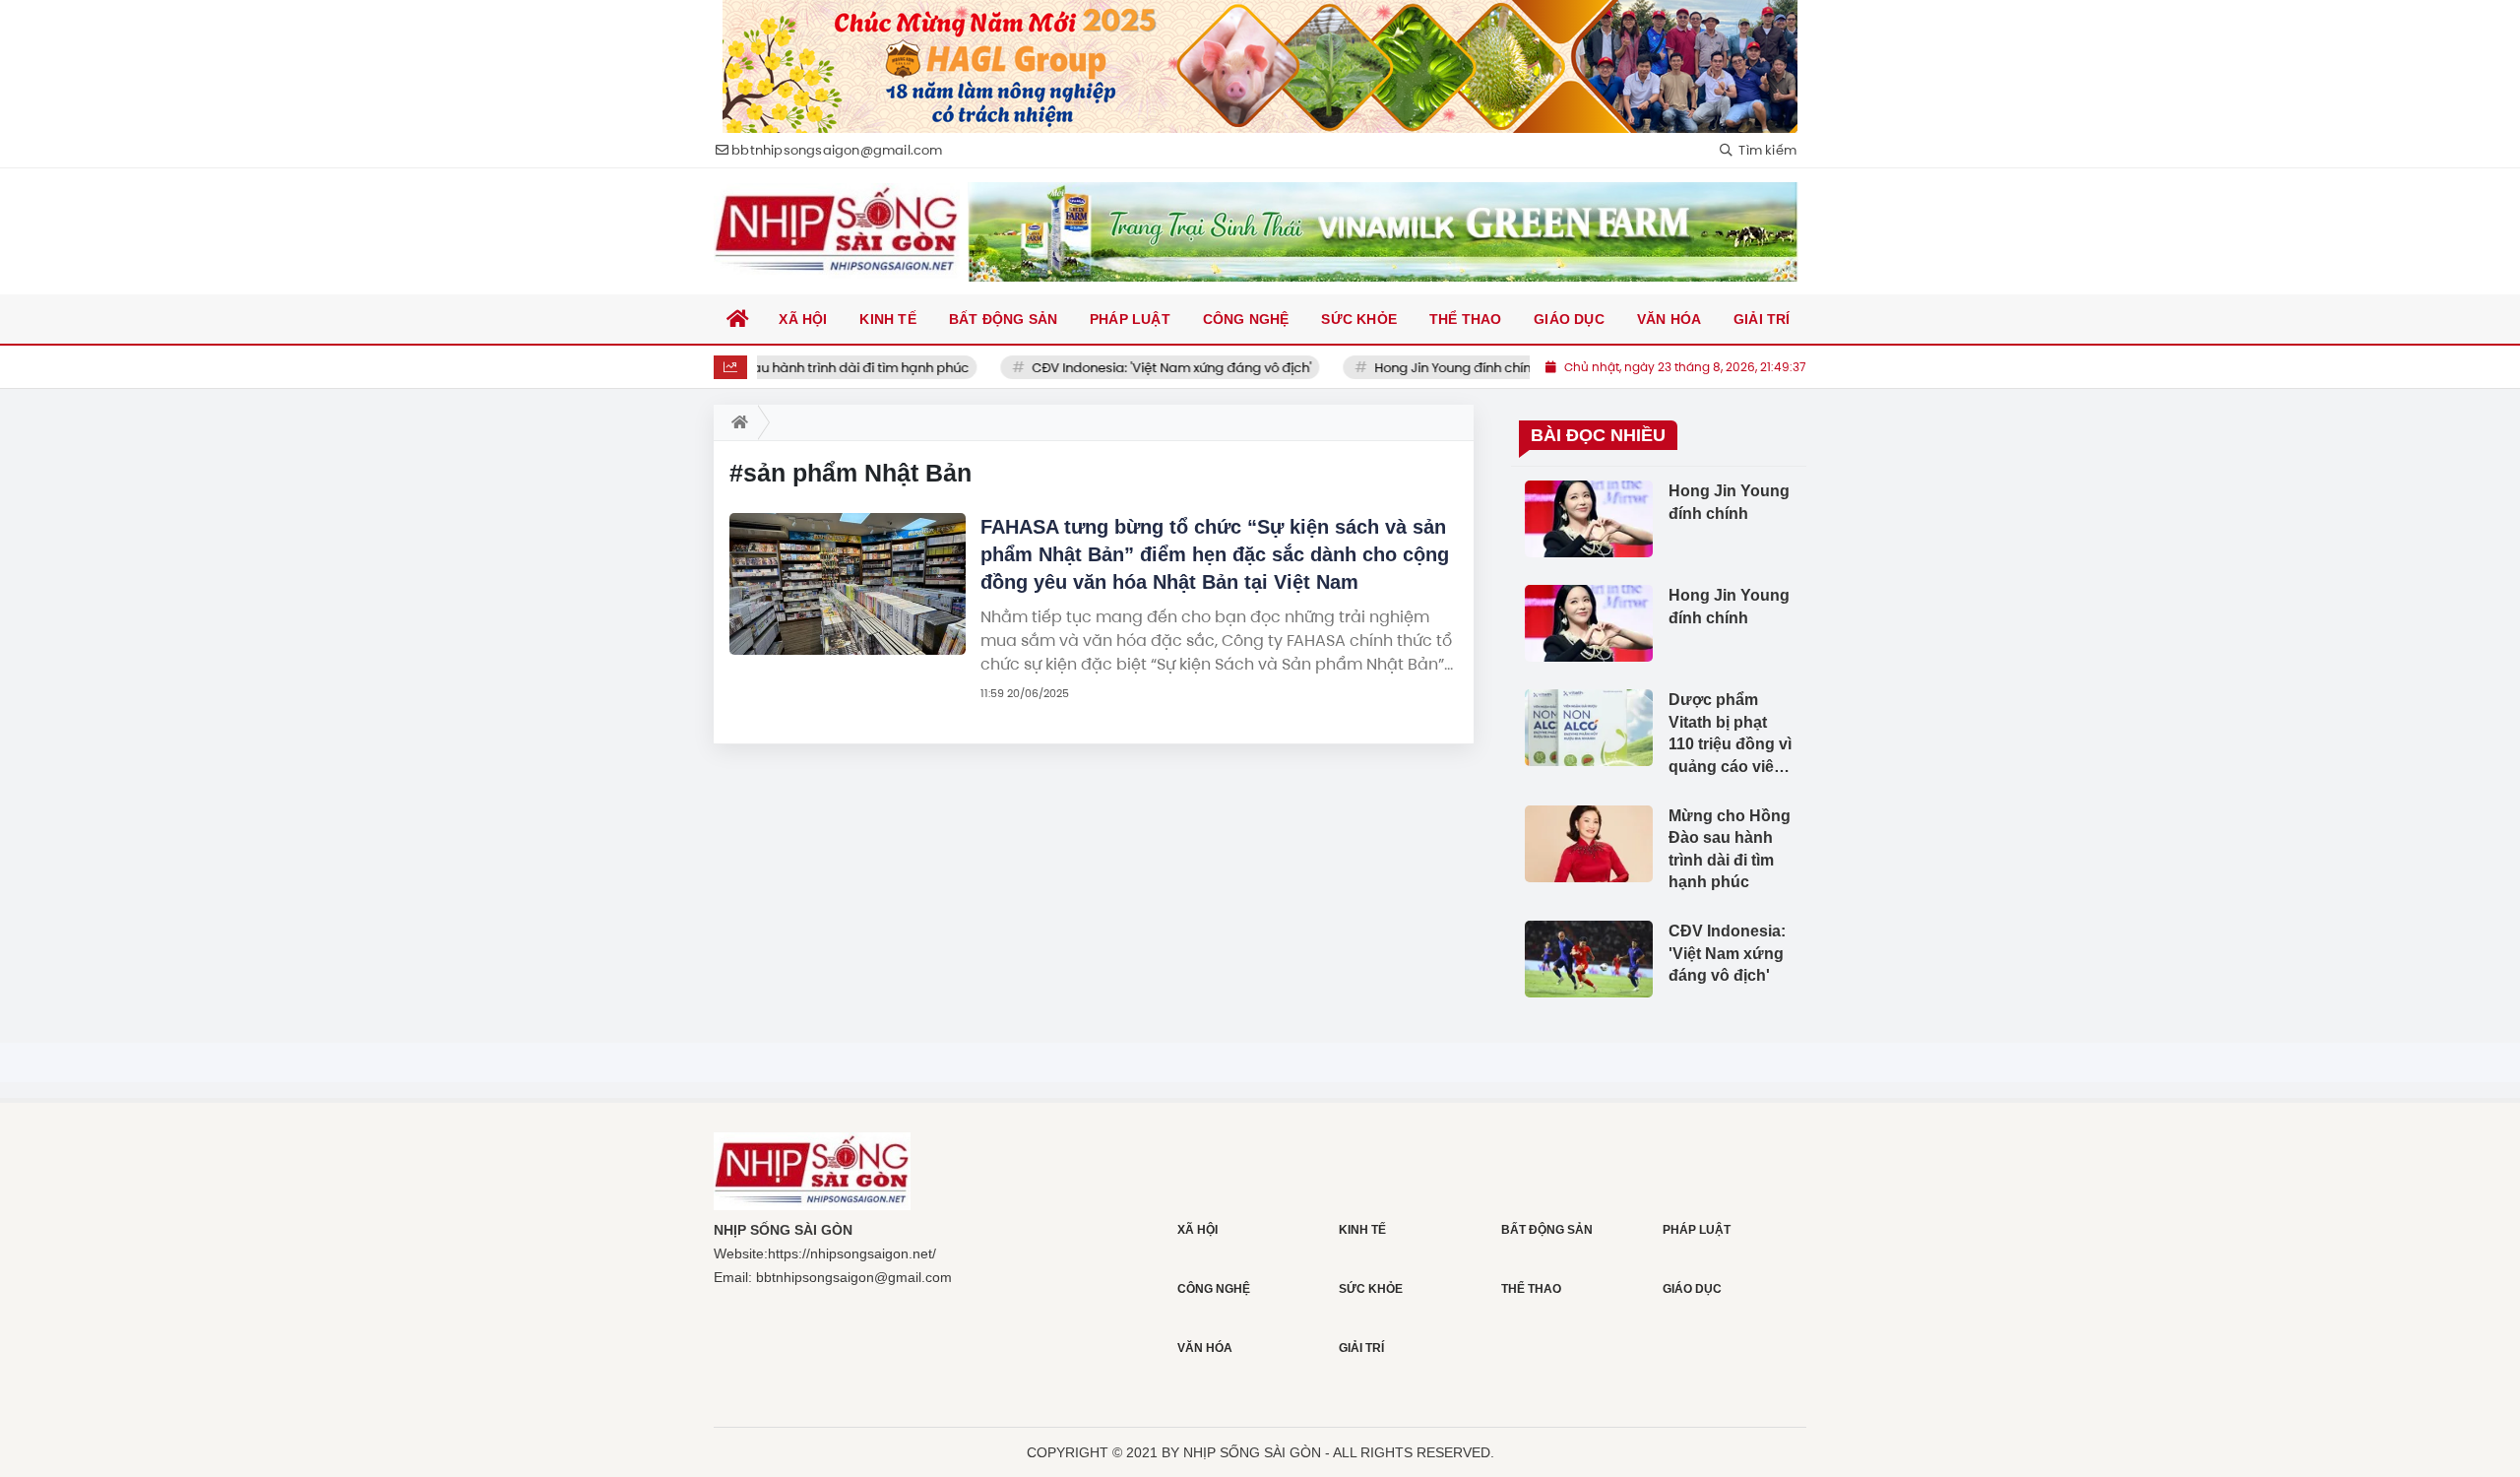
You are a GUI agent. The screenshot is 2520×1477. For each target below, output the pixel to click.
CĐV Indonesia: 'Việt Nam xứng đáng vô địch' (1137, 368)
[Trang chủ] (738, 319)
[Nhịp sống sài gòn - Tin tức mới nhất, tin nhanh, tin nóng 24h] (837, 231)
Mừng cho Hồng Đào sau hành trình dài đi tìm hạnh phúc (757, 368)
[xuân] (1260, 66)
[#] (1383, 232)
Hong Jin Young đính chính (1422, 368)
